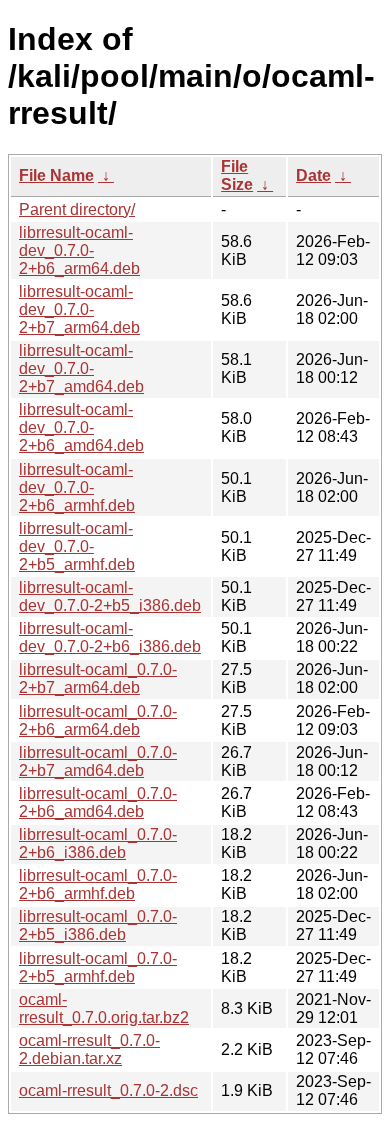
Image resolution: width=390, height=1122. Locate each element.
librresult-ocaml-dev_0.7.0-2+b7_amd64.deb (81, 368)
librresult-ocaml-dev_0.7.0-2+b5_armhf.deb (77, 546)
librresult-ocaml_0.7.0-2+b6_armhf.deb (98, 884)
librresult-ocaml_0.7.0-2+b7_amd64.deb (98, 761)
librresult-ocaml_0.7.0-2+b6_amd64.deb (98, 802)
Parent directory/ (77, 209)
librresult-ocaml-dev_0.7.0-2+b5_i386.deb (110, 596)
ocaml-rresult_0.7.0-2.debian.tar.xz (89, 1049)
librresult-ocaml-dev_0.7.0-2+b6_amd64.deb (81, 427)
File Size (237, 175)
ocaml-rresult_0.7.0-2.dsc (108, 1090)
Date (313, 175)
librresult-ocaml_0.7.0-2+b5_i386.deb (98, 925)
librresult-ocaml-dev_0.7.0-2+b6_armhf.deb (77, 487)
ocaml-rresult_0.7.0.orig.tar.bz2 (104, 1008)
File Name (56, 175)
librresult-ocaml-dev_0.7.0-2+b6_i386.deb (110, 637)
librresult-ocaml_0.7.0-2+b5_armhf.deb (98, 967)
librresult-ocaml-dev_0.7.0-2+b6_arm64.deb (79, 250)
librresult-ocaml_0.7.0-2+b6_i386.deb (98, 843)
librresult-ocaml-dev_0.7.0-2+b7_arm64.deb (79, 309)
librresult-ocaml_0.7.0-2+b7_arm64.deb (98, 678)
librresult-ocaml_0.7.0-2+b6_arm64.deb (98, 720)
